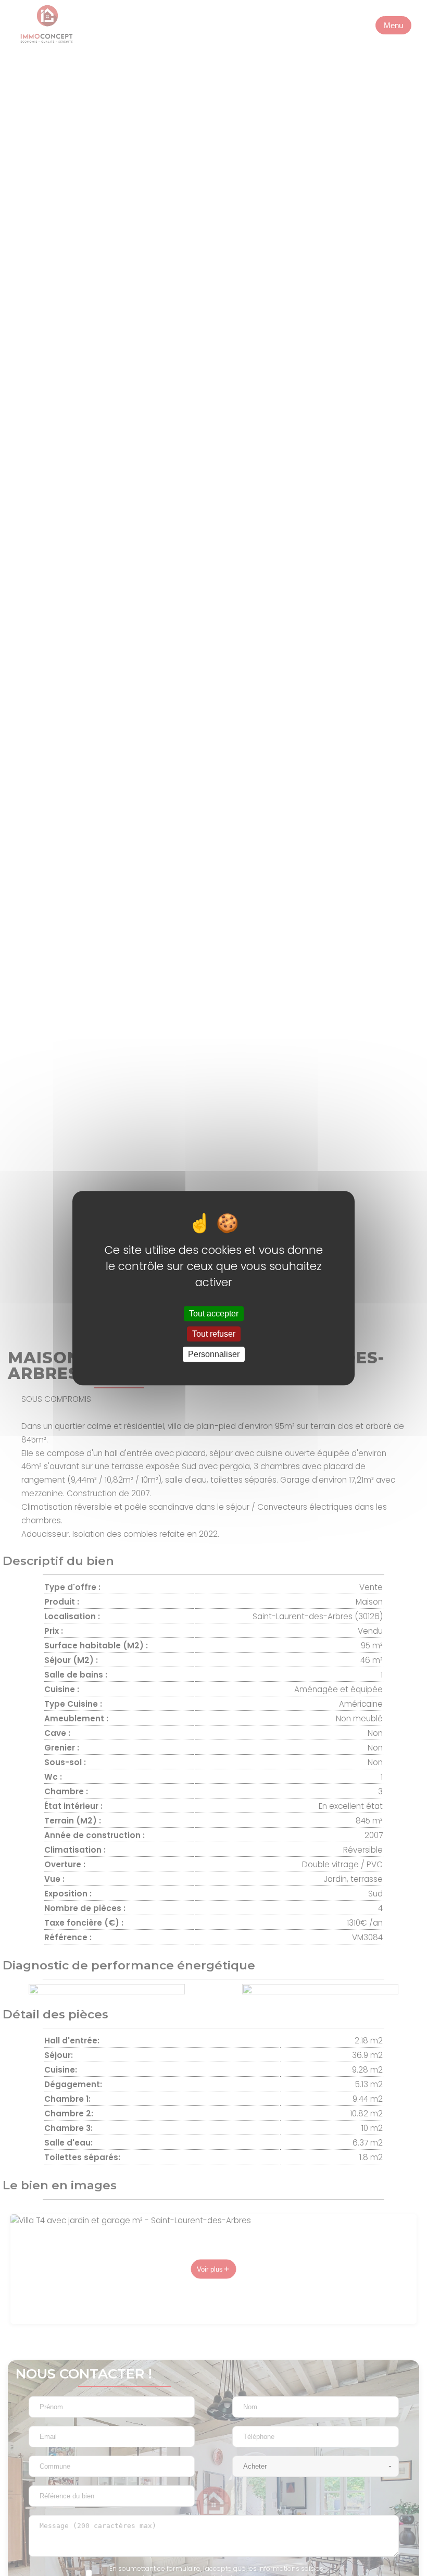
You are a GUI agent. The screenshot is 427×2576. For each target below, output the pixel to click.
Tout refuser (214, 1334)
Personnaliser (214, 1354)
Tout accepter (214, 1314)
